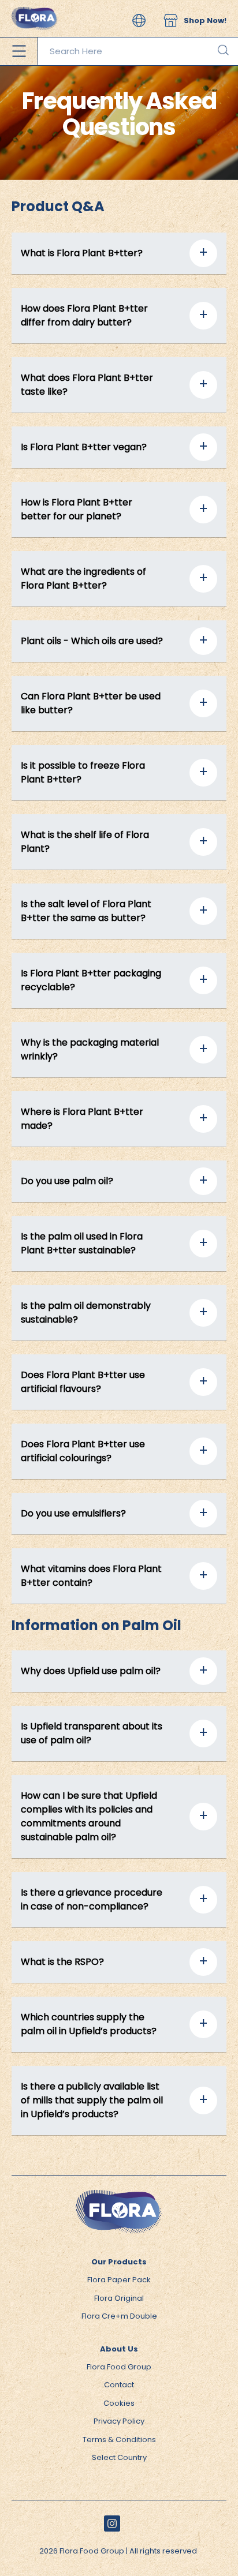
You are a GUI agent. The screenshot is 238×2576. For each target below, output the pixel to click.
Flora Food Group (119, 2367)
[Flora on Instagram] (112, 2523)
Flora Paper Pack (119, 2280)
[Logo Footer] (119, 2195)
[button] (139, 20)
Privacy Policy (119, 2421)
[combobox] (138, 51)
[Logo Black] (35, 5)
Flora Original (119, 2298)
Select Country (119, 2457)
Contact (119, 2385)
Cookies (119, 2403)
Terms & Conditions (119, 2440)
